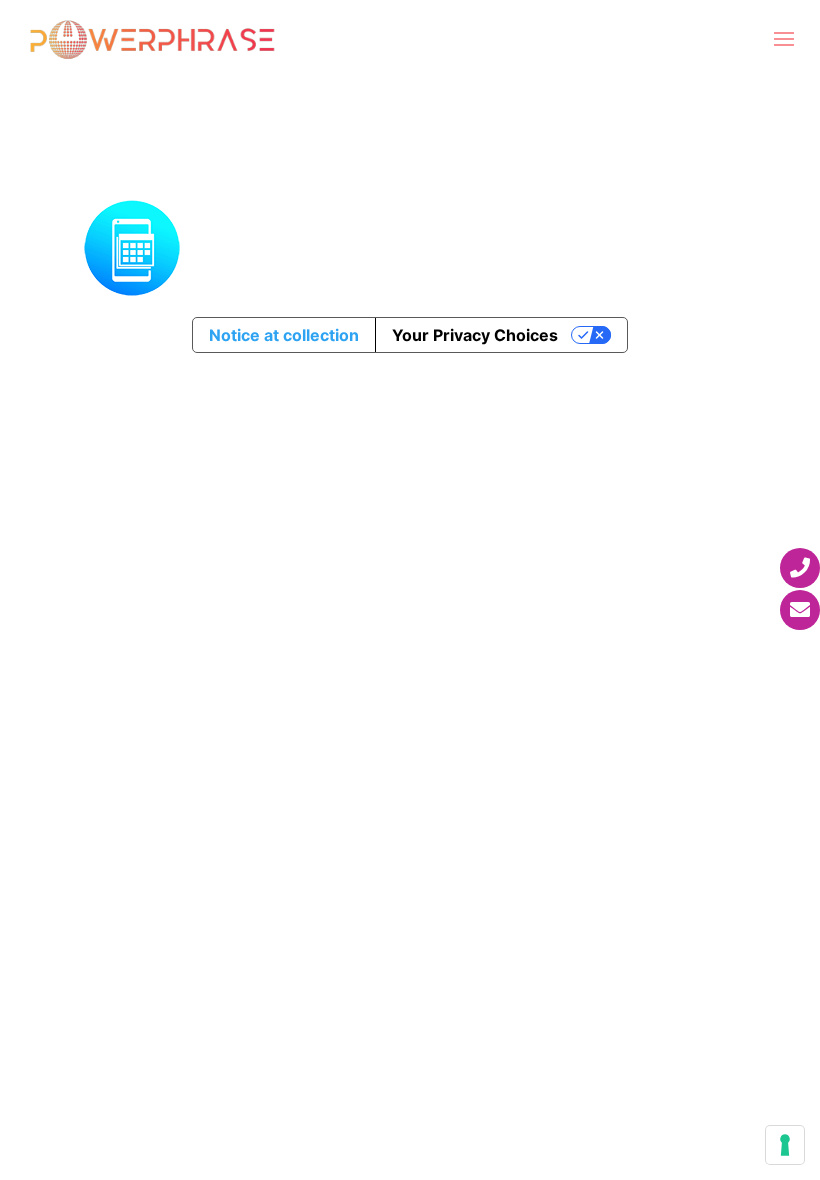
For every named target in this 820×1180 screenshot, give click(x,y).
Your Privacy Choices (475, 335)
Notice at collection (284, 335)
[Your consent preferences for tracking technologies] (785, 1145)
